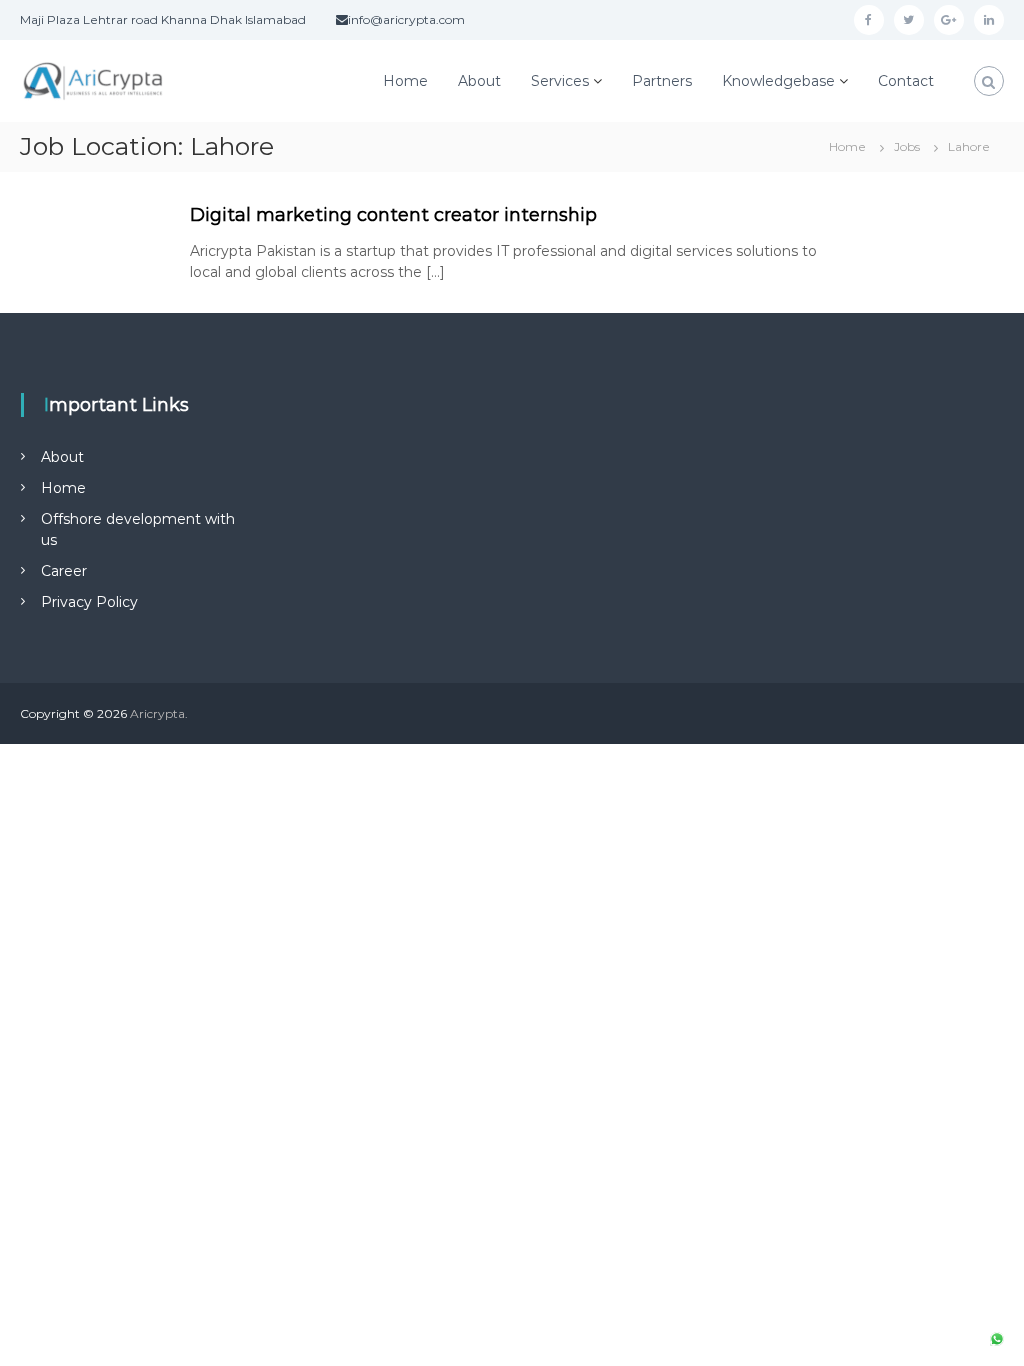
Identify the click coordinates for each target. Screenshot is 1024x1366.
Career (64, 571)
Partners (662, 81)
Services (560, 81)
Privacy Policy (89, 602)
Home (405, 81)
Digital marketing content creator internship (393, 215)
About (479, 81)
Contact (906, 81)
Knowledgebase (778, 81)
